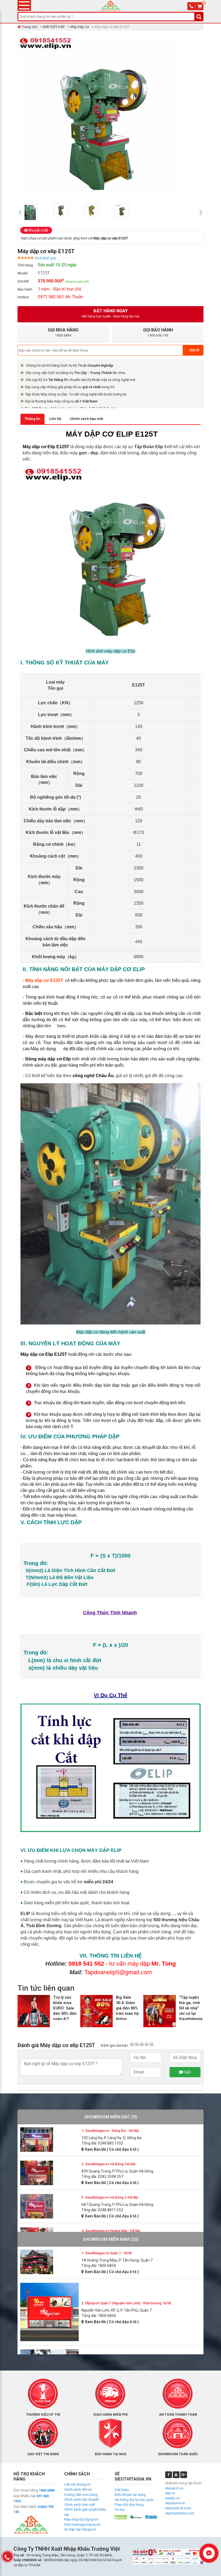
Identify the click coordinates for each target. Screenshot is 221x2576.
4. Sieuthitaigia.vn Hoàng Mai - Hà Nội (111, 2231)
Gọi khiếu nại (25, 2496)
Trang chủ (30, 27)
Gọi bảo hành (25, 2507)
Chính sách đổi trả (78, 2490)
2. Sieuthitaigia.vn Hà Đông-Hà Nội (108, 2164)
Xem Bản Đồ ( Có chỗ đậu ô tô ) (112, 2149)
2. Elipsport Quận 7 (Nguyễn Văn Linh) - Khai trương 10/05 (126, 2303)
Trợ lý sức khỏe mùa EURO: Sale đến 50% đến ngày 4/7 (65, 2008)
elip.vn (170, 2493)
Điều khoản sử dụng (130, 2495)
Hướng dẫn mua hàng (81, 2495)
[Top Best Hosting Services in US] (136, 2517)
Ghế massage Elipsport (82, 2524)
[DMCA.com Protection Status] (121, 2517)
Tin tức (120, 2510)
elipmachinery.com (180, 2513)
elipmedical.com (178, 2508)
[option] (37, 211)
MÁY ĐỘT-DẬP (54, 27)
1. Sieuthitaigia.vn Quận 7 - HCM (106, 2253)
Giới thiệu (122, 2490)
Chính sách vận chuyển (82, 2499)
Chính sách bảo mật (80, 2505)
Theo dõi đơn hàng (129, 2505)
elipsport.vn (174, 2488)
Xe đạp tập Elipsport (80, 2529)
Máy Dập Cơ (80, 27)
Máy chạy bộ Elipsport (81, 2519)
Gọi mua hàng (26, 2490)
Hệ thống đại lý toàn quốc (134, 2500)
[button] (20, 213)
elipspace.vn (175, 2503)
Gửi (187, 2072)
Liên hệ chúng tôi (77, 2484)
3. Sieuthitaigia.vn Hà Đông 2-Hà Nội (110, 2197)
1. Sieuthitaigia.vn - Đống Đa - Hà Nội (110, 2131)
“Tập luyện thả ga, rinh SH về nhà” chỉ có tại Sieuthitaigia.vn (193, 2008)
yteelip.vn (172, 2498)
